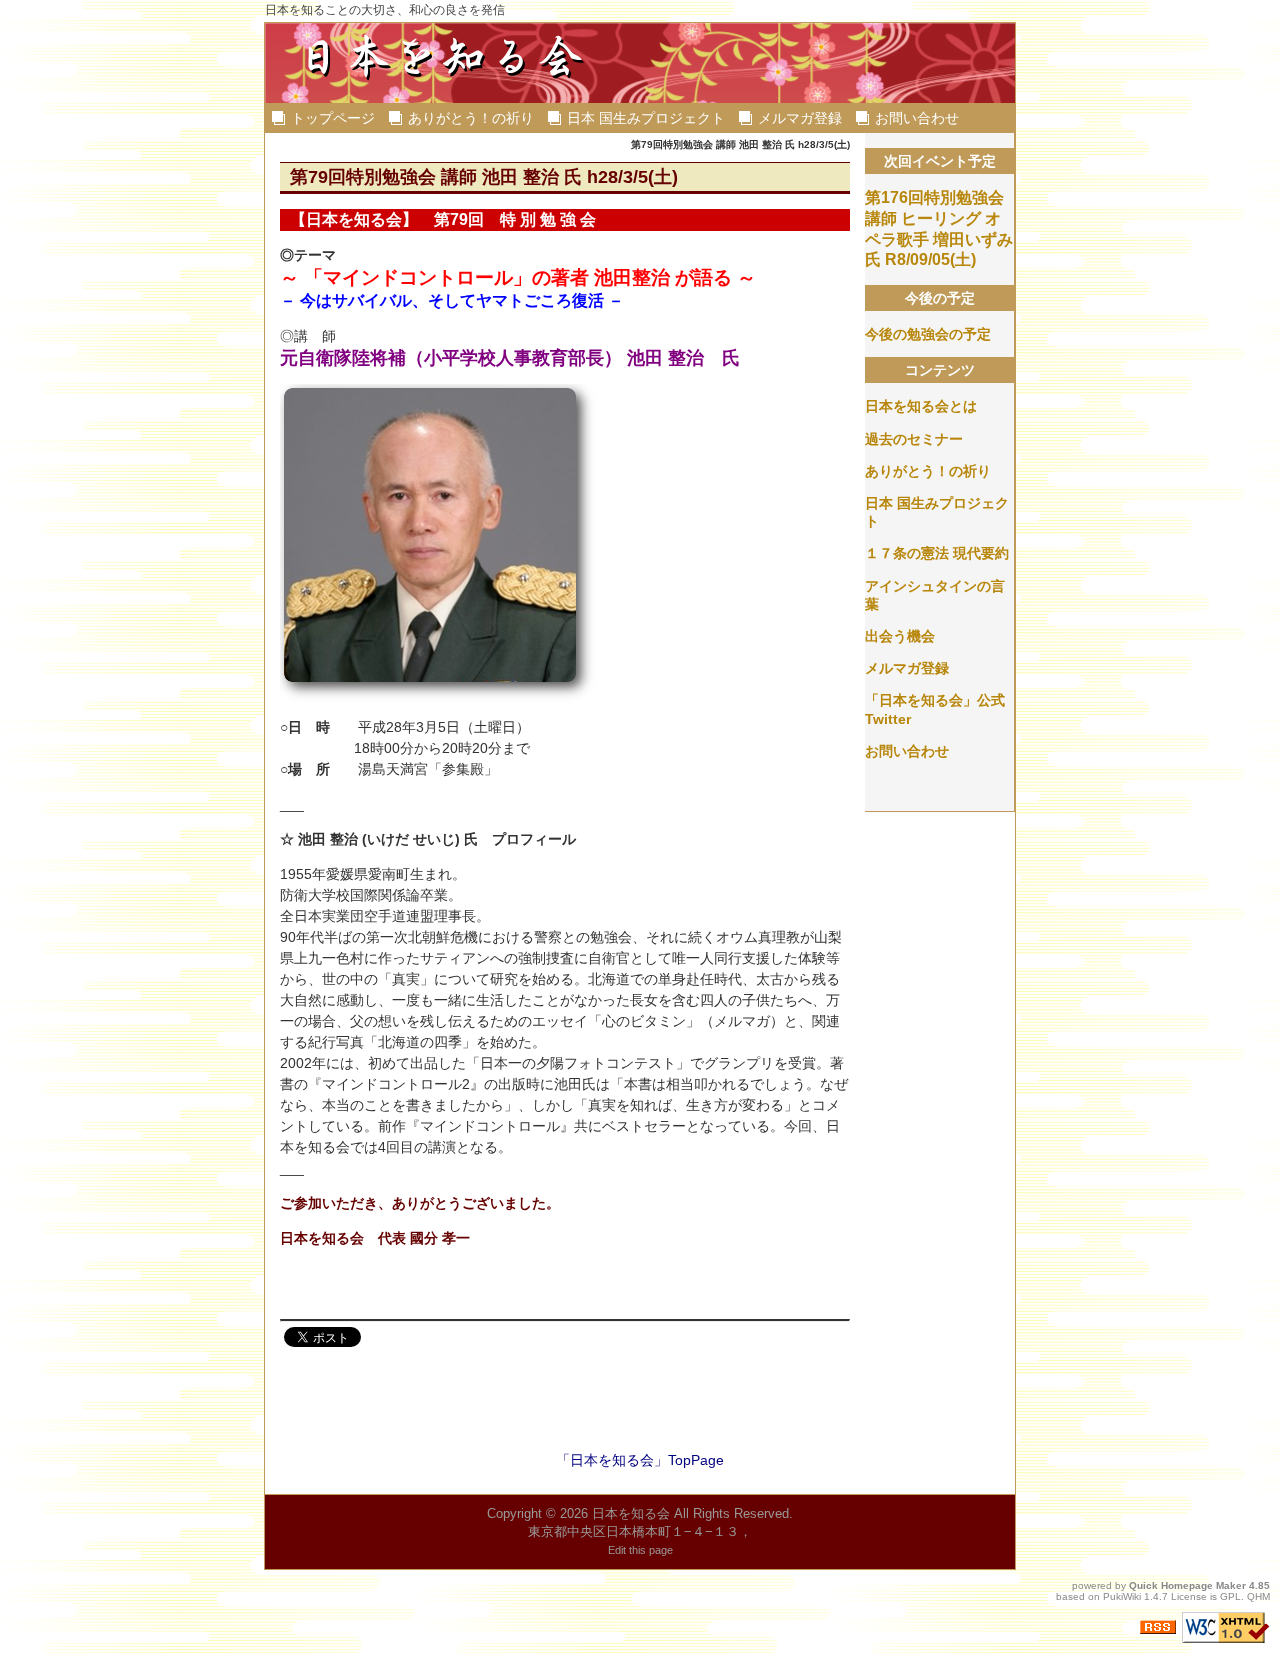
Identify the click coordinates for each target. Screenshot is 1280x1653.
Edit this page (640, 1550)
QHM (1258, 1596)
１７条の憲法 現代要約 (937, 553)
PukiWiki (1122, 1596)
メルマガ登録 (800, 118)
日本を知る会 (631, 1513)
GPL (1230, 1596)
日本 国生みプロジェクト (646, 118)
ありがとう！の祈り (471, 118)
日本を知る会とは (921, 406)
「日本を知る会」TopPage (640, 1460)
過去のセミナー (914, 439)
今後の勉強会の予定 (928, 334)
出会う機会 (900, 636)
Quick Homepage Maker (1187, 1585)
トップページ (333, 118)
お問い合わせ (917, 118)
